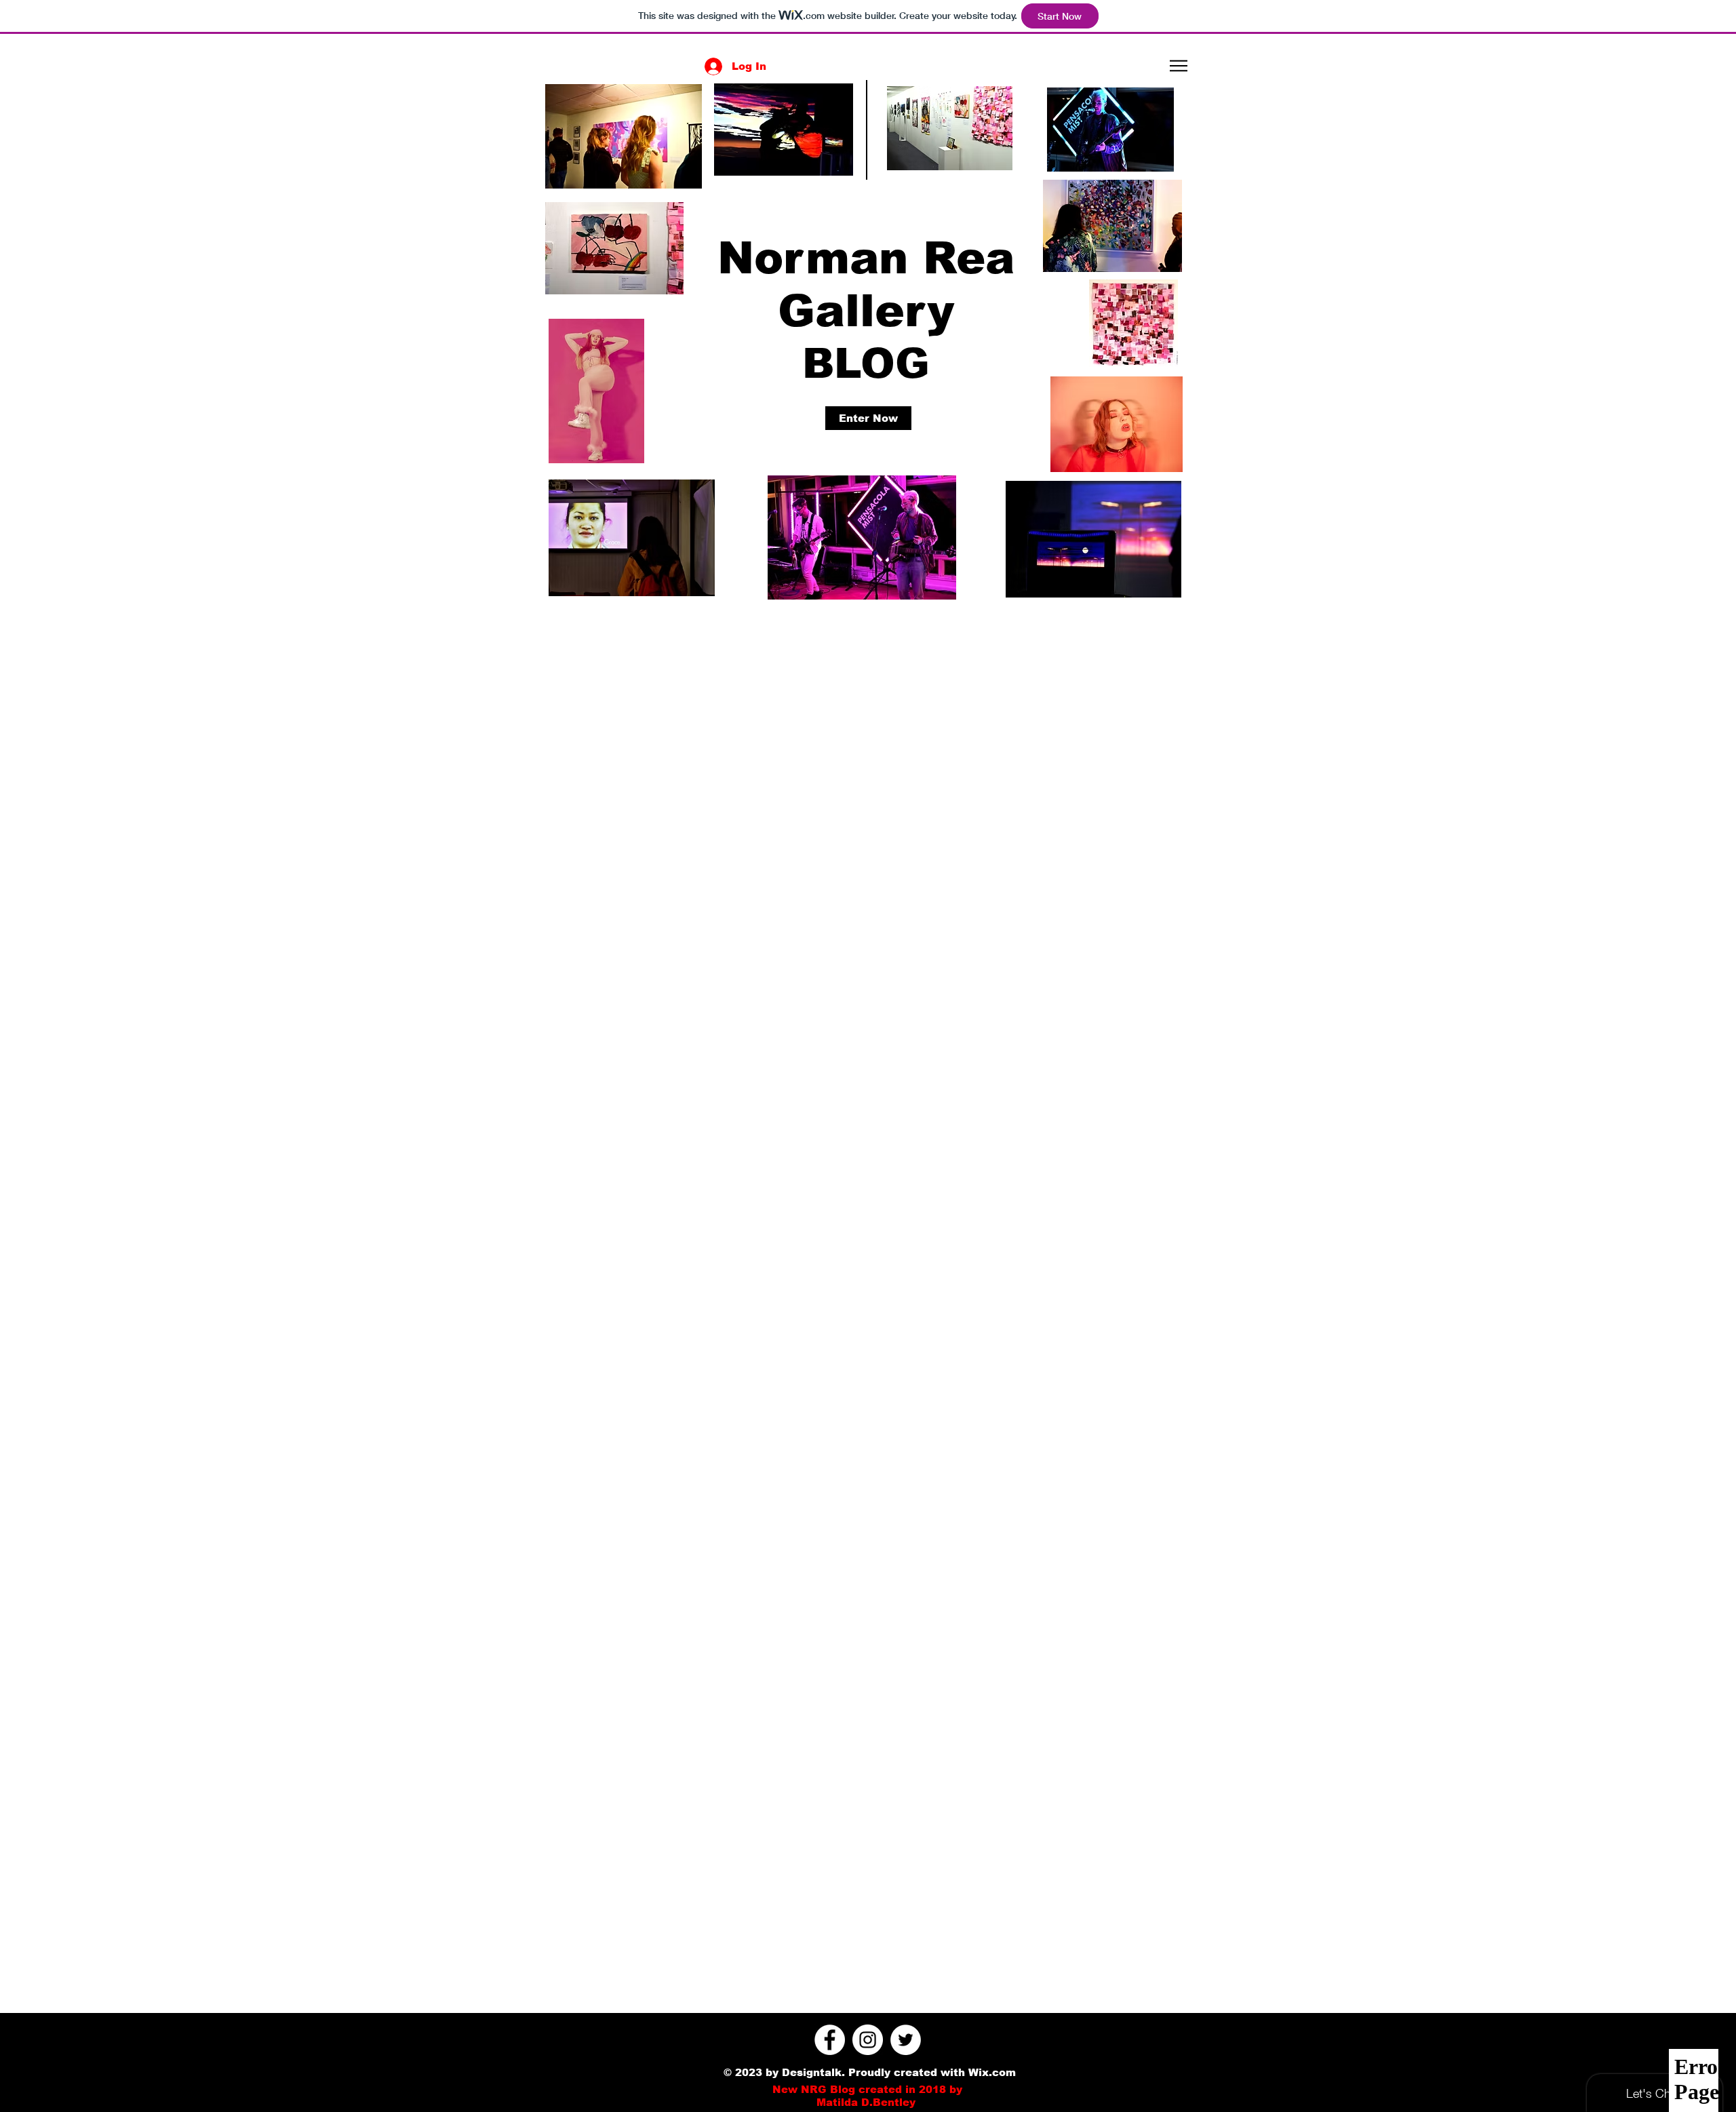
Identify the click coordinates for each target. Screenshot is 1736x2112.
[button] (1179, 66)
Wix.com (992, 2072)
